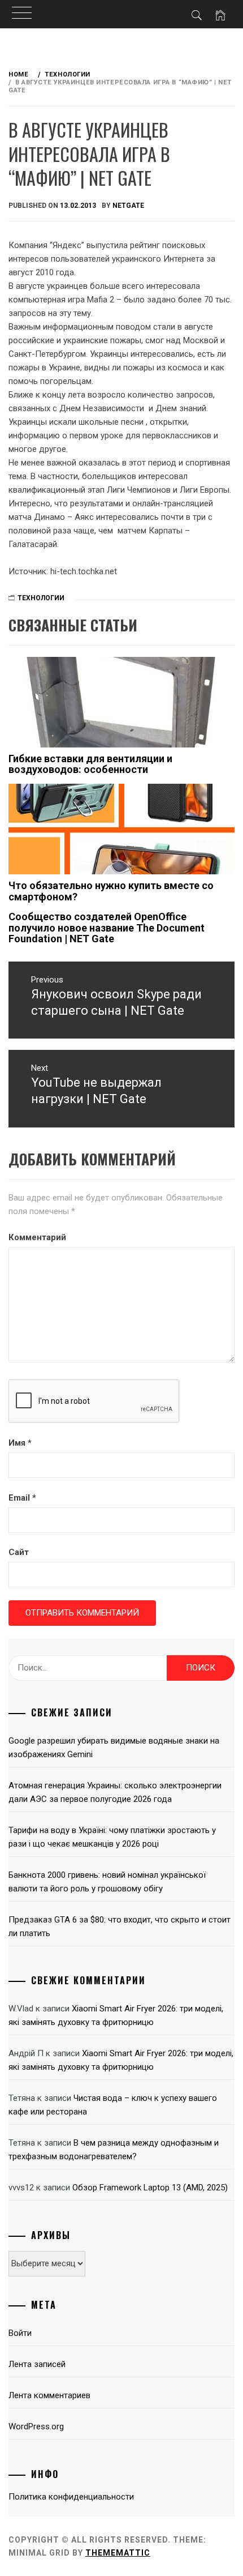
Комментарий (37, 1237)
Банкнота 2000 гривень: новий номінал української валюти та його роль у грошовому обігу (107, 1882)
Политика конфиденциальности (71, 2497)
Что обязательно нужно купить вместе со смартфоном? (111, 891)
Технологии (41, 598)
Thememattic (118, 2553)
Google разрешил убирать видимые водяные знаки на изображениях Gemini (114, 1748)
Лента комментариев (49, 2395)
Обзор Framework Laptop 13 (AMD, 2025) (150, 2188)
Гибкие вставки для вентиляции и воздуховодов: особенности (90, 764)
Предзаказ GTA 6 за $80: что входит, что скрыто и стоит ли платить (120, 1926)
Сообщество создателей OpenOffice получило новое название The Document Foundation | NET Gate (107, 928)
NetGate (128, 206)
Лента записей (37, 2364)
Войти (20, 2333)
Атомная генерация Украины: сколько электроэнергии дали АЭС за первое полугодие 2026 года (115, 1792)
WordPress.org (36, 2427)
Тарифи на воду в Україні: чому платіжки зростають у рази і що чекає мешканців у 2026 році (112, 1837)
